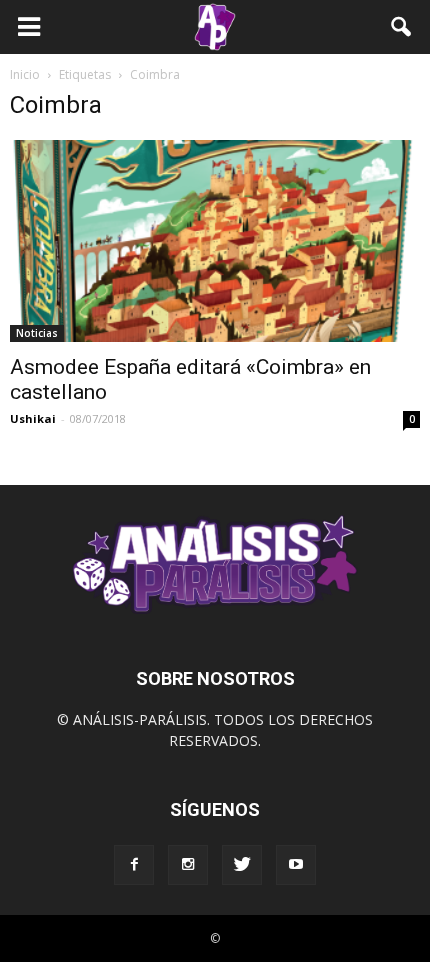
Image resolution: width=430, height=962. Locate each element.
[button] (402, 27)
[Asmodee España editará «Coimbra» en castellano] (215, 241)
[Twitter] (242, 865)
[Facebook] (134, 865)
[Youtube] (296, 865)
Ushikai (33, 418)
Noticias (37, 333)
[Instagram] (188, 865)
